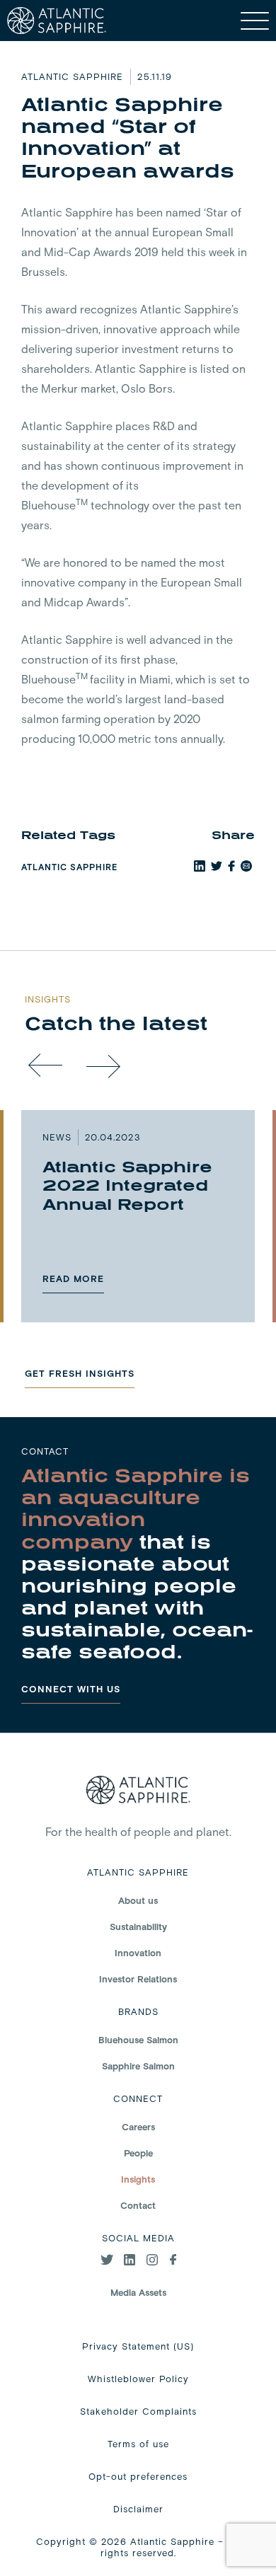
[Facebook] (173, 2261)
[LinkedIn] (130, 2261)
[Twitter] (107, 2261)
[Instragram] (153, 2261)
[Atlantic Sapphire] (57, 21)
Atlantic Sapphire (69, 867)
